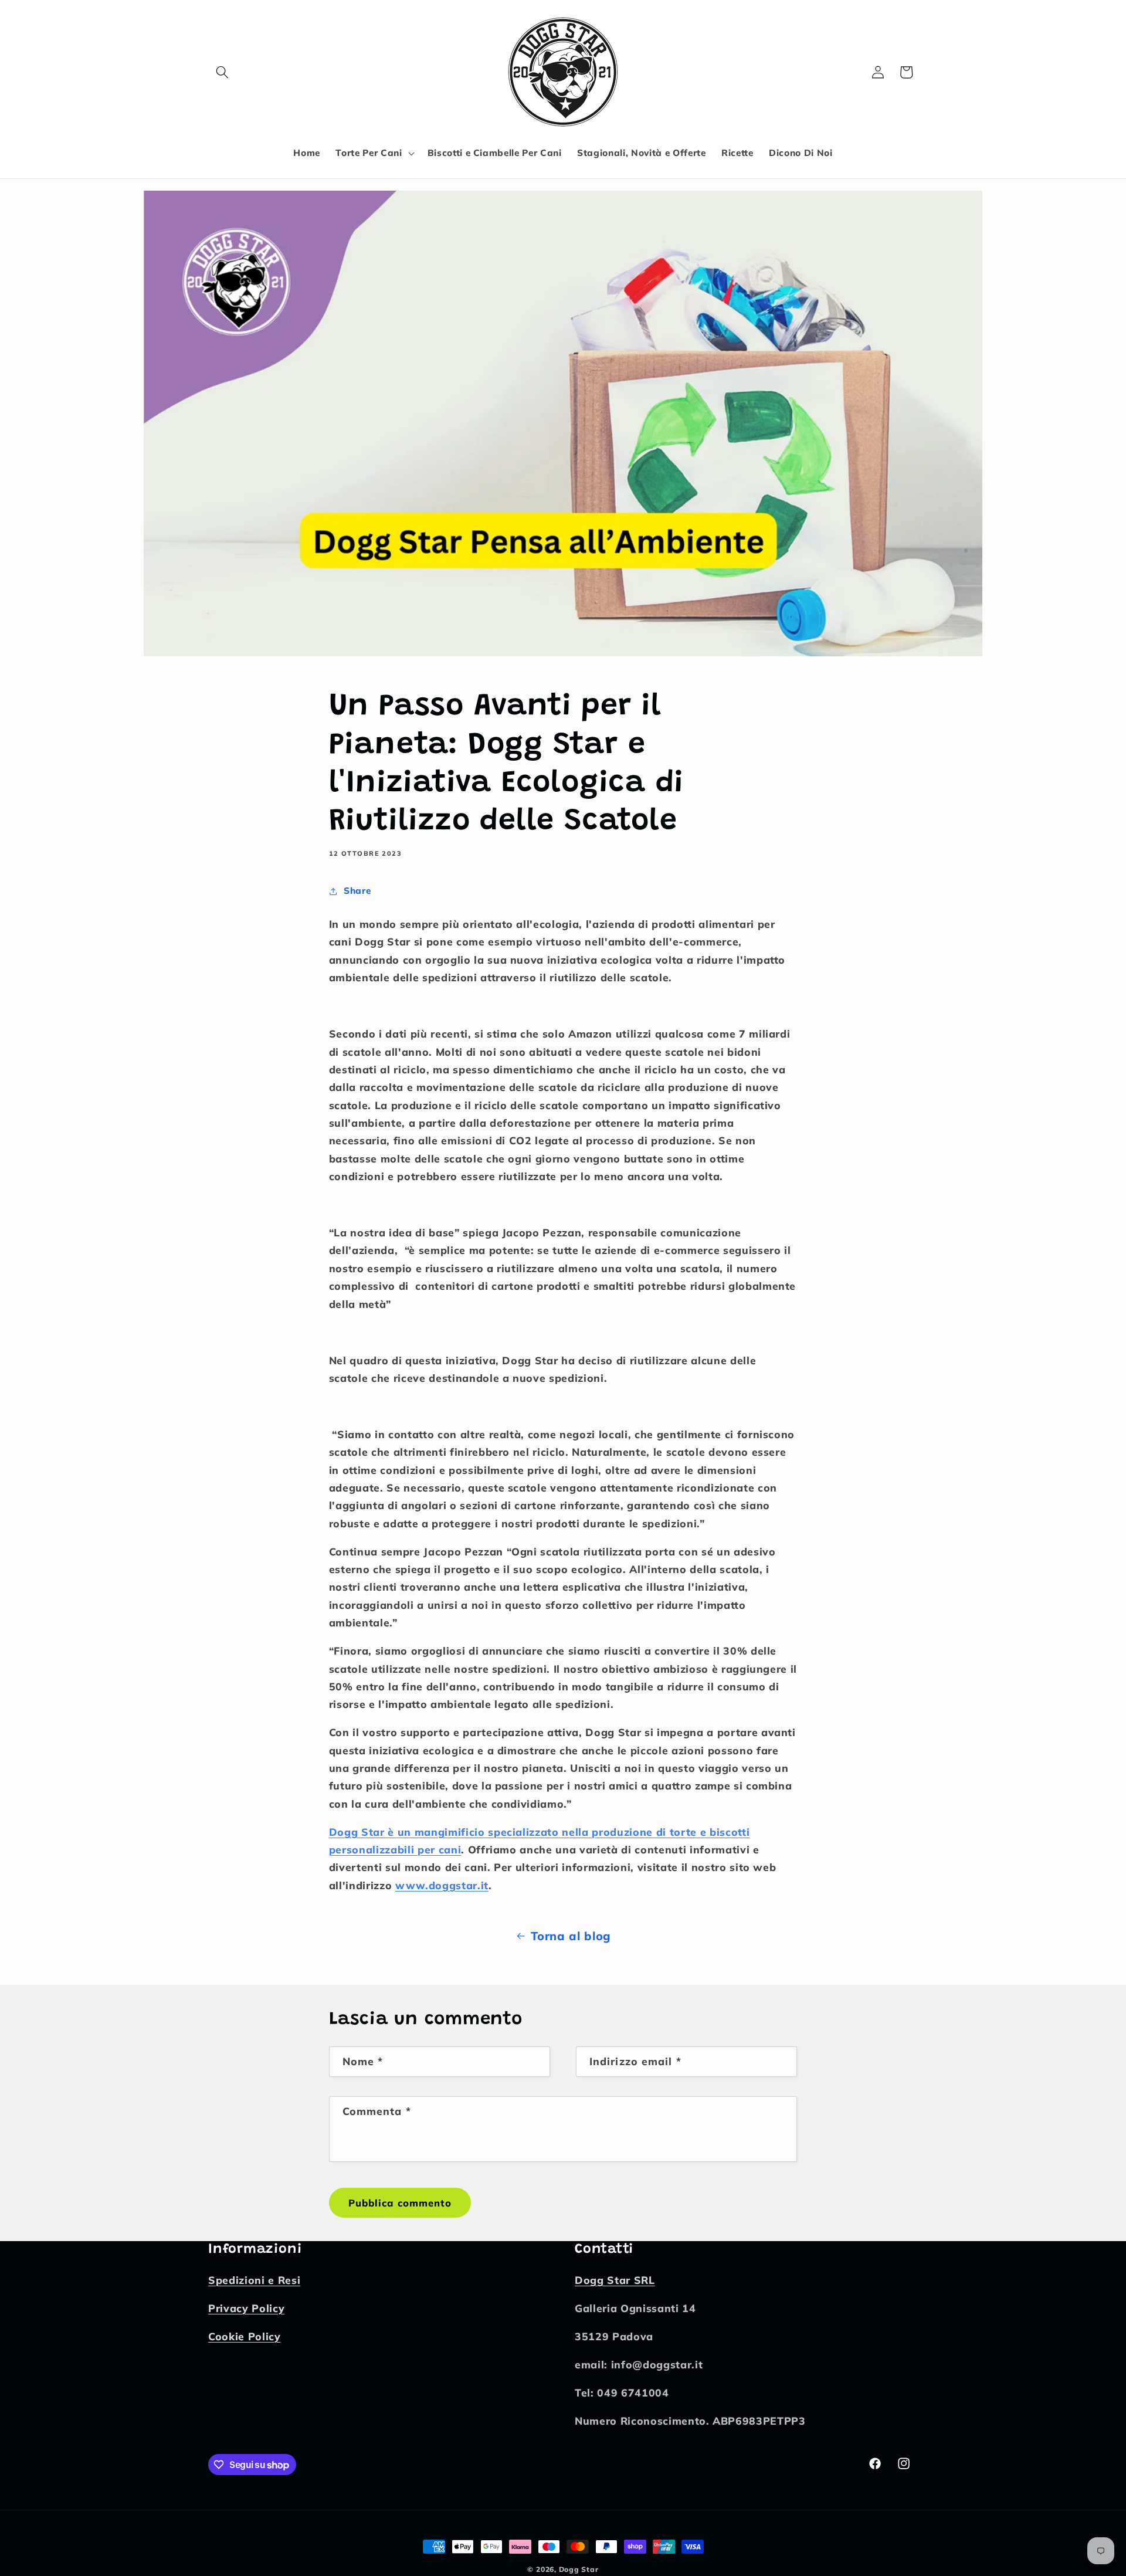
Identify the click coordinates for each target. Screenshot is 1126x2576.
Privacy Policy (246, 2309)
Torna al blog (571, 1936)
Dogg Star (579, 2569)
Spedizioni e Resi (254, 2280)
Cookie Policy (245, 2337)
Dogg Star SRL (615, 2280)
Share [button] (357, 891)
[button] (222, 72)
